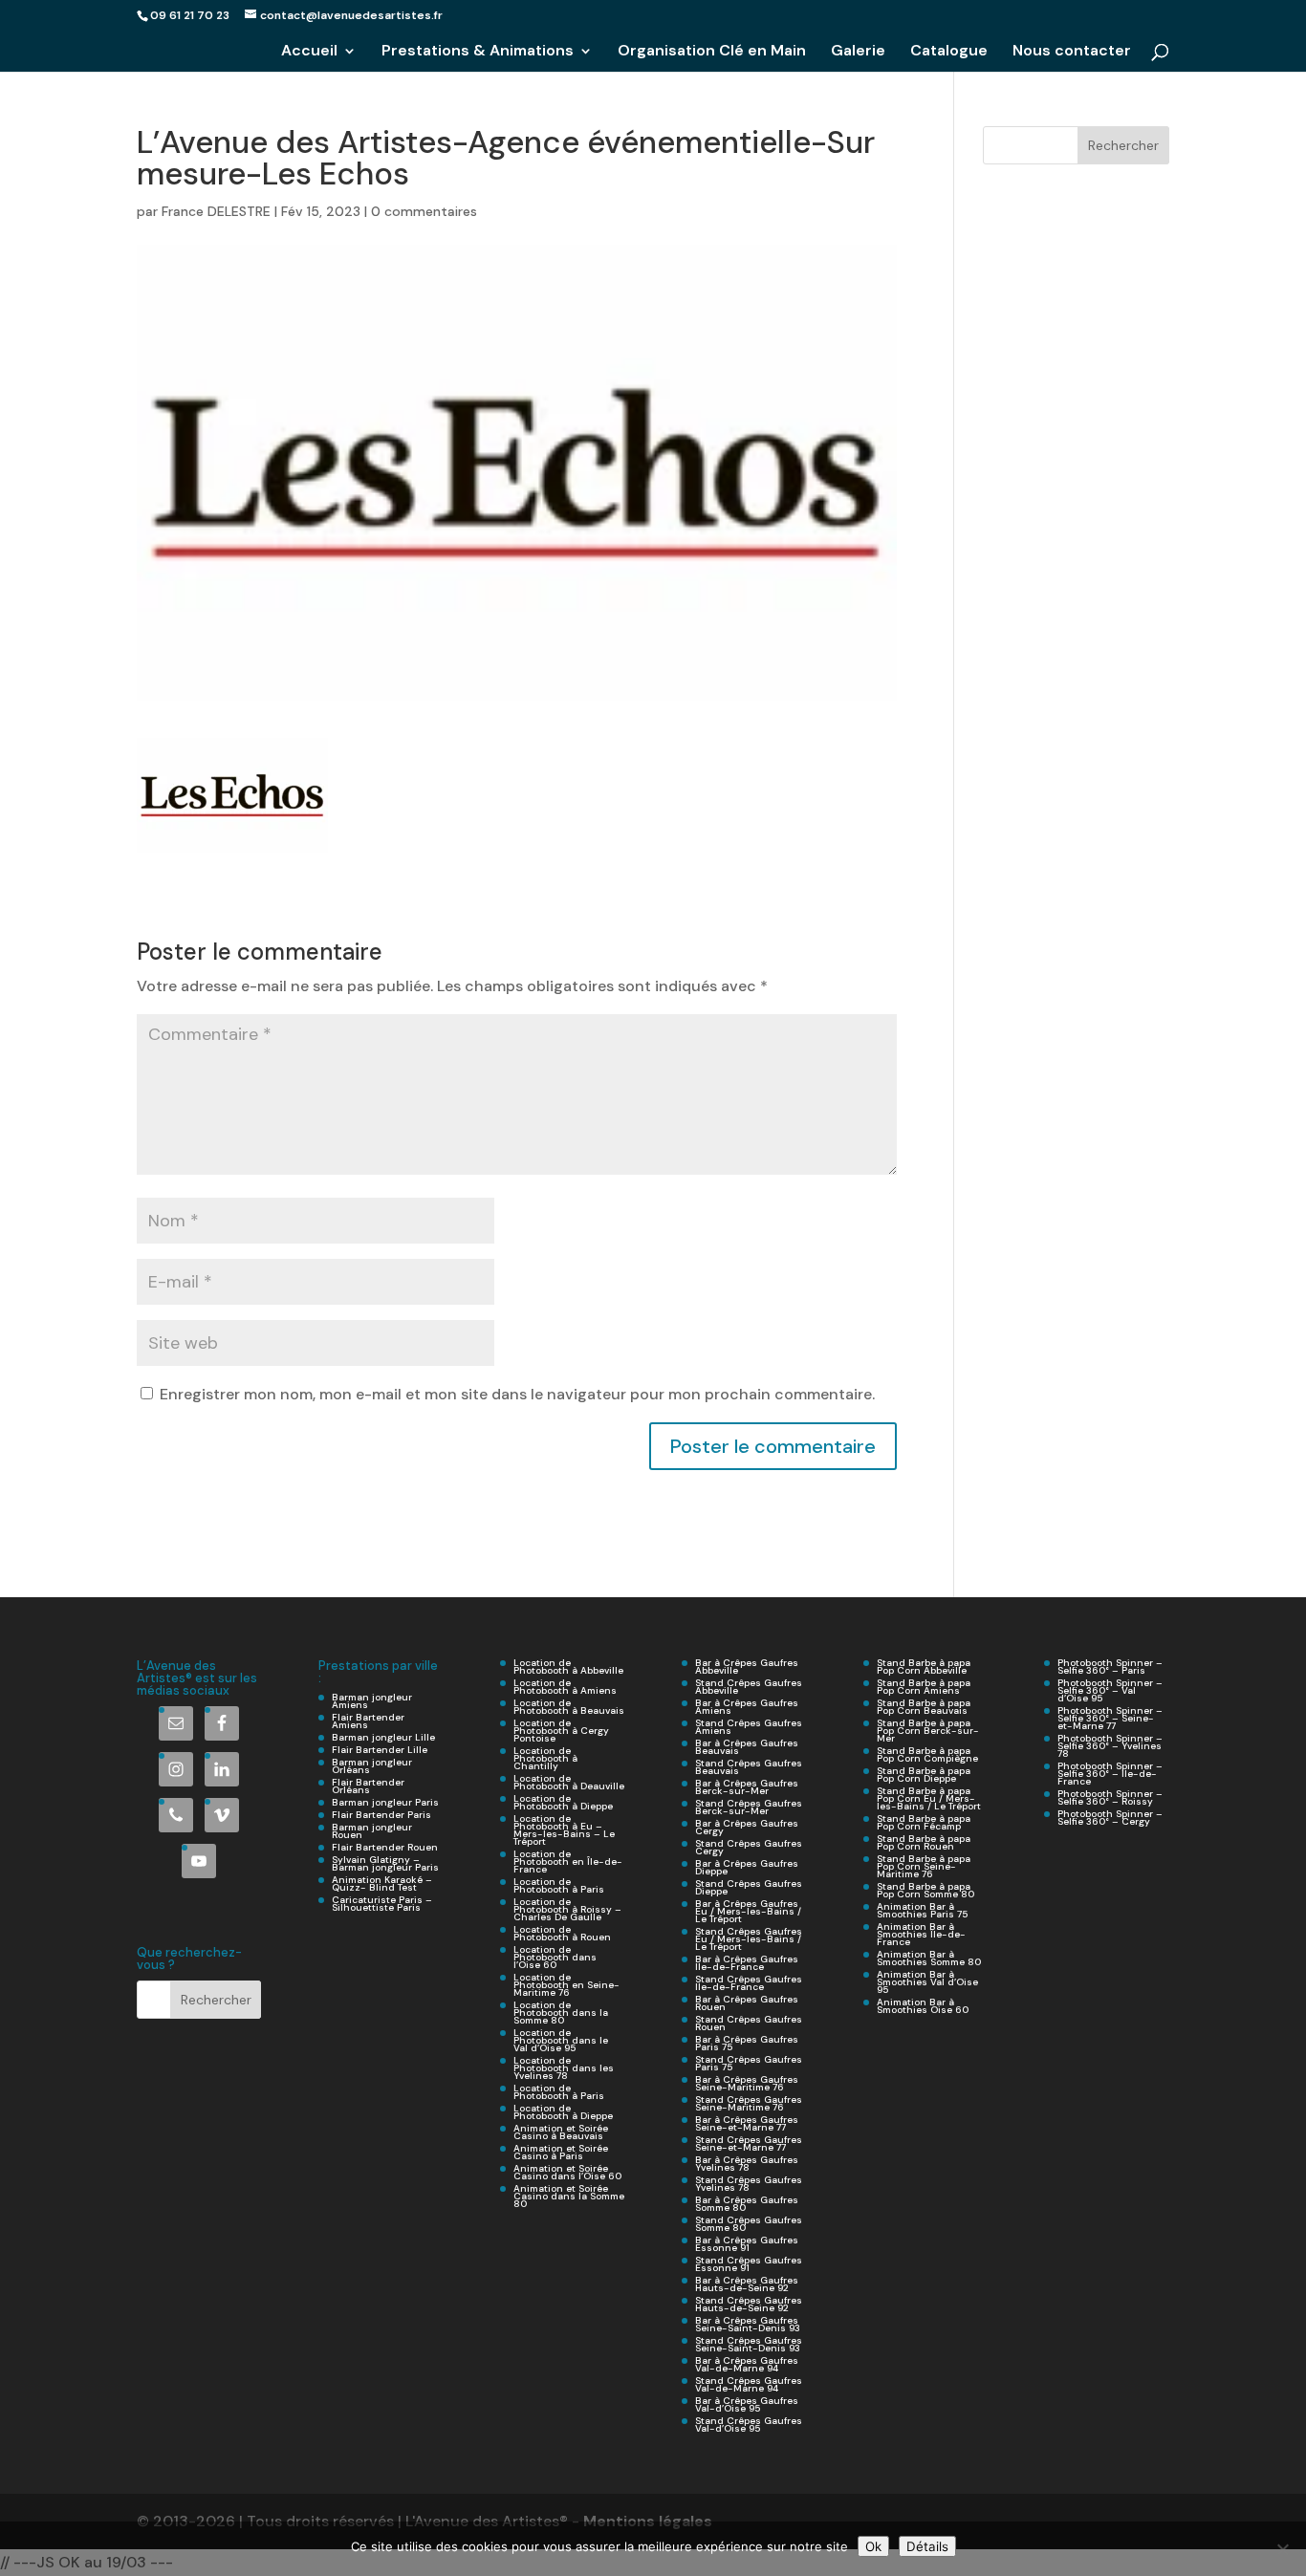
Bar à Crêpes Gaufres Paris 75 (747, 2043)
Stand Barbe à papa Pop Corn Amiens (924, 1687)
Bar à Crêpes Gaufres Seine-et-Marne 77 (747, 2123)
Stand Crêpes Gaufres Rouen (749, 2023)
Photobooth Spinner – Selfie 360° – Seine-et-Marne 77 (1110, 1718)
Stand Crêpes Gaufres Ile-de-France (749, 1983)
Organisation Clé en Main (712, 52)
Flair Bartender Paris (381, 1815)
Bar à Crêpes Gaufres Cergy (747, 1827)
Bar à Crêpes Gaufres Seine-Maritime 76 (747, 2083)
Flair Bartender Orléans (368, 1786)
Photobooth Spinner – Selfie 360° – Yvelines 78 (1110, 1746)
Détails (927, 2546)
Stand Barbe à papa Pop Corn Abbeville (924, 1667)
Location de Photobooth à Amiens (565, 1687)
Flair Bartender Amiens (368, 1721)
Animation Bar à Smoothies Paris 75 (922, 1910)
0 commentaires (424, 211)
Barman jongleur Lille (383, 1737)
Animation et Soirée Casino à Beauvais (561, 2132)
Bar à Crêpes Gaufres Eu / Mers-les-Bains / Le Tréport (748, 1911)
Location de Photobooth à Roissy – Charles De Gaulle (567, 1909)
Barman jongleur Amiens (372, 1701)
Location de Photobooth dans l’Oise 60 (555, 1957)
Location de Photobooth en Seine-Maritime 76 (566, 1985)
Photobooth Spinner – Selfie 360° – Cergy (1110, 1818)
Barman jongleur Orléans (372, 1766)
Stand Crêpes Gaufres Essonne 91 (749, 2264)
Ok (873, 2546)
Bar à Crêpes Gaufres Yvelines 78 (747, 2164)
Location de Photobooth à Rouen (562, 1933)
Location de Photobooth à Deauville (569, 1782)
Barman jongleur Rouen (372, 1831)
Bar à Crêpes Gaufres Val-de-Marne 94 (747, 2364)
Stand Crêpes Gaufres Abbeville (749, 1687)
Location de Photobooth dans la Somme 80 (561, 2013)
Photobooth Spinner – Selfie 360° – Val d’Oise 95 (1110, 1690)
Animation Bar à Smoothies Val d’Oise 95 (927, 1982)
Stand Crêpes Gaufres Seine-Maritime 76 (749, 2103)
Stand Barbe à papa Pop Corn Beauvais (924, 1707)
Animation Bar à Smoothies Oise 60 (923, 2006)
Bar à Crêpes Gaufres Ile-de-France (747, 1963)
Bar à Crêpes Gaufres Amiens (747, 1707)
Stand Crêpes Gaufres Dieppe (749, 1887)
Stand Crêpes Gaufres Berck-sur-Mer (749, 1807)
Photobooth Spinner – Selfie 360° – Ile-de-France (1110, 1774)
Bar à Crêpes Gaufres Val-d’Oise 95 (747, 2404)
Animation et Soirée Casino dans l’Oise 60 (567, 2172)
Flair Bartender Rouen (385, 1847)
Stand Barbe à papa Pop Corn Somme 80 (925, 1890)
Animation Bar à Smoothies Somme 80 (929, 1958)
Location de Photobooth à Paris (559, 1885)
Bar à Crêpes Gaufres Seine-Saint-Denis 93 (748, 2324)
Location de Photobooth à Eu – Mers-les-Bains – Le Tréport (564, 1830)
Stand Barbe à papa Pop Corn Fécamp (924, 1822)
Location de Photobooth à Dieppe (563, 1802)
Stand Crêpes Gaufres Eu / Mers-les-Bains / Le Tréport (749, 1939)
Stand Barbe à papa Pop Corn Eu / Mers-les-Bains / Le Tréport (929, 1798)
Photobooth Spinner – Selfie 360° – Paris (1110, 1667)
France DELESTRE (216, 211)
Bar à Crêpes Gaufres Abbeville (747, 1667)
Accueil (309, 52)
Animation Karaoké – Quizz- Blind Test (382, 1883)
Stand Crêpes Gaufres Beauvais (749, 1767)
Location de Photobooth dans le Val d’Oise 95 (561, 2040)
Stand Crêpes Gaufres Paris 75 (749, 2063)
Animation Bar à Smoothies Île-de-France (921, 1934)
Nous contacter (1072, 52)
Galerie (858, 52)
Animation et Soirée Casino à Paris (561, 2152)
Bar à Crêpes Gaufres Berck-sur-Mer (747, 1787)
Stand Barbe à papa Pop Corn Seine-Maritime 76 (924, 1866)
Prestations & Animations (478, 52)
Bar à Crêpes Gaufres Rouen (747, 2003)
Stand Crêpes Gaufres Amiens (749, 1727)
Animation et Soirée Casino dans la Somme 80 (569, 2196)
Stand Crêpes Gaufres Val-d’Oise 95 (749, 2424)
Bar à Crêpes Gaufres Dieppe (747, 1867)
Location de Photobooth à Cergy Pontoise (561, 1731)
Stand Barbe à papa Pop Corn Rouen (924, 1842)
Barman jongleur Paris (385, 1802)
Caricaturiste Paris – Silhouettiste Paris (382, 1904)
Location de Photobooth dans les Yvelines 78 (564, 2068)
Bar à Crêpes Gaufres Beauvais (747, 1747)
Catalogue (949, 52)
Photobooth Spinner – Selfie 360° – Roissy (1110, 1797)
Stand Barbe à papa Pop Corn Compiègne (927, 1754)
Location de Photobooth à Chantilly (545, 1758)
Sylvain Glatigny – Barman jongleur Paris (385, 1863)
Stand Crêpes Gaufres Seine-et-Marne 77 (749, 2143)
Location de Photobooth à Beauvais (569, 1707)
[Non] (1282, 2549)
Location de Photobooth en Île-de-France (568, 1862)
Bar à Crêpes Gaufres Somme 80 (747, 2204)
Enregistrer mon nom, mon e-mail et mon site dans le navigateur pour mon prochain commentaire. (517, 1394)
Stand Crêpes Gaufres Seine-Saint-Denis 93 (749, 2344)
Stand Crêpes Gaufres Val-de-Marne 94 (749, 2384)
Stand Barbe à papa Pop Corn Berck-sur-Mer (928, 1731)
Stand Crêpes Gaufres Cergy (749, 1847)
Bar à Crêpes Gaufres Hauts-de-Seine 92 (747, 2284)
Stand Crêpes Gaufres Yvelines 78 (749, 2184)
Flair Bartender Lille (380, 1750)
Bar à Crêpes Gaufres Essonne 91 (747, 2244)
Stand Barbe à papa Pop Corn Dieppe (924, 1775)
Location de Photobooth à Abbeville (568, 1667)
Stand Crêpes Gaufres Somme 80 (749, 2224)
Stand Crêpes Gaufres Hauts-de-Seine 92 (749, 2304)
